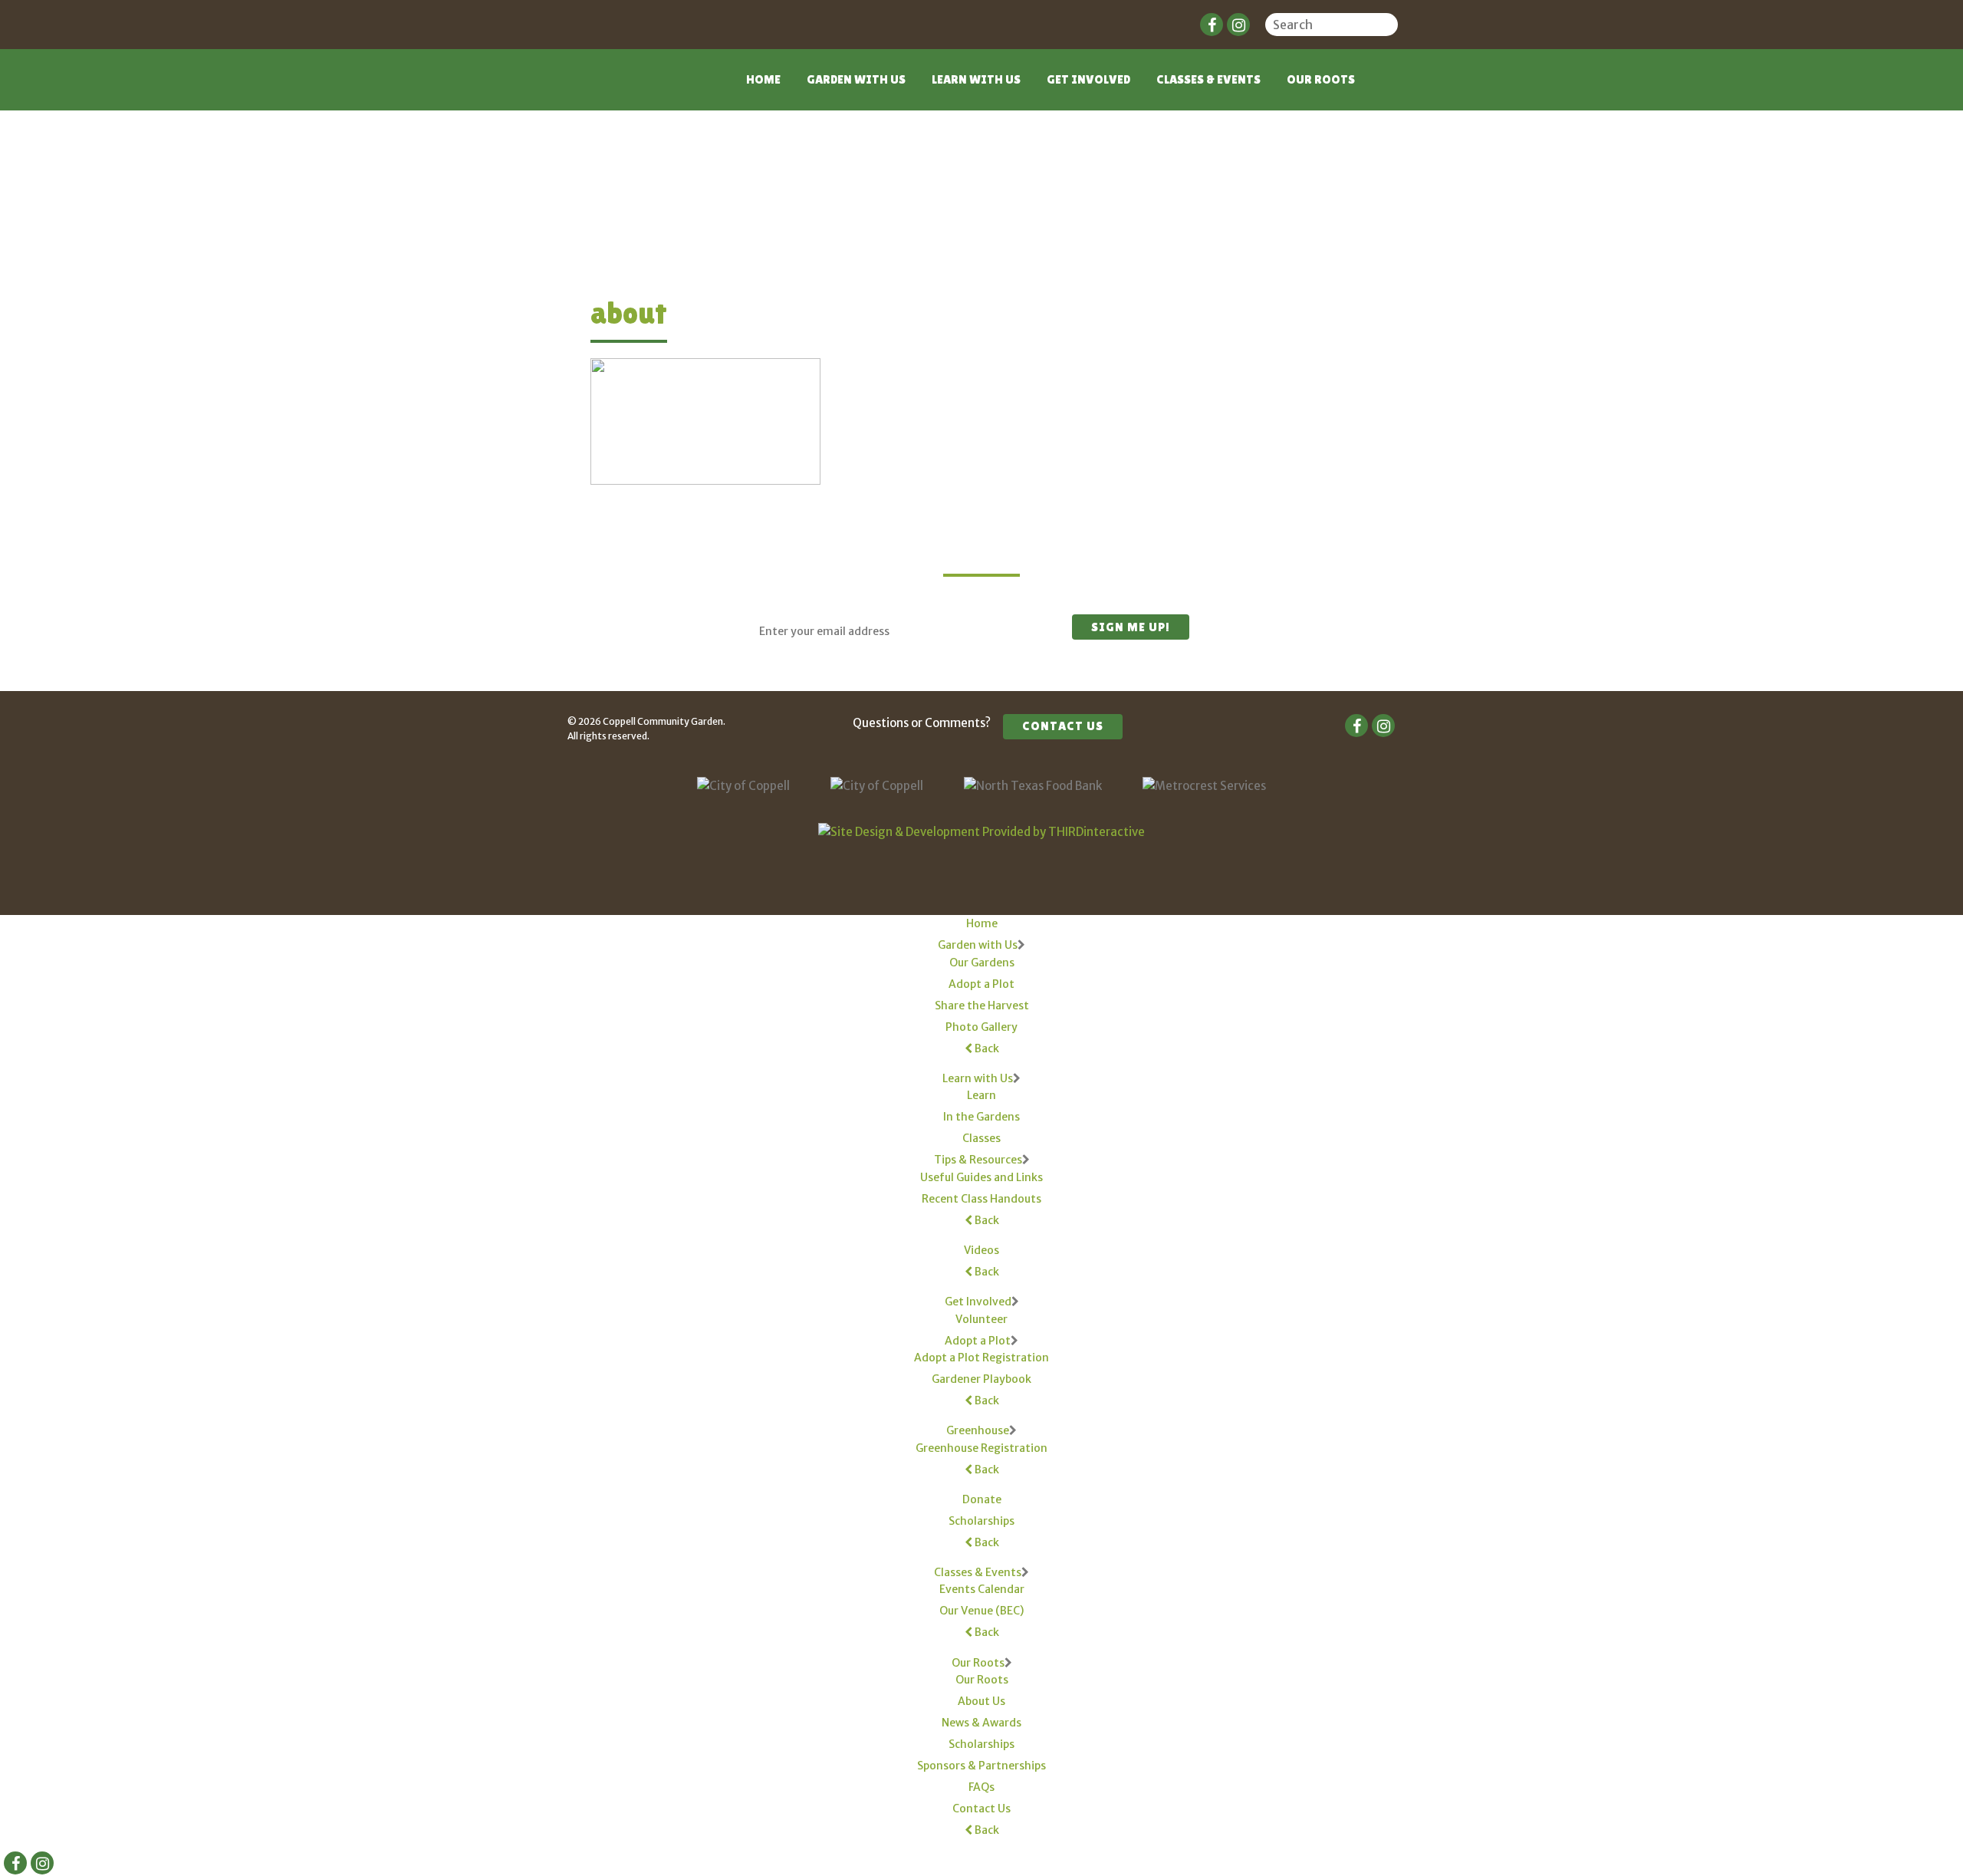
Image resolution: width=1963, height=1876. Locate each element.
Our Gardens (982, 963)
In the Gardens (981, 1117)
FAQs (981, 1787)
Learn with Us (976, 79)
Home (763, 79)
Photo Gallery (981, 1027)
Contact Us (1063, 726)
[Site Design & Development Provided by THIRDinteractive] (981, 832)
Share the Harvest (982, 1005)
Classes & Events (1208, 79)
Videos (981, 1250)
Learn (981, 1095)
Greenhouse (978, 1430)
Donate (982, 1499)
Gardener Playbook (981, 1379)
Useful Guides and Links (981, 1177)
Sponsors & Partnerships (981, 1766)
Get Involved (1088, 79)
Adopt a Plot (981, 984)
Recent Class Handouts (981, 1199)
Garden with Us (856, 79)
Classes (981, 1138)
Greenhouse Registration (981, 1448)
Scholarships (981, 1521)
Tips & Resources (978, 1160)
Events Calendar (982, 1589)
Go (1388, 27)
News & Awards (981, 1723)
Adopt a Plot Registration (981, 1358)
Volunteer (981, 1319)
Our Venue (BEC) (981, 1611)
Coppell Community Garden (627, 89)
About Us (981, 1701)
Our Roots (1321, 79)
